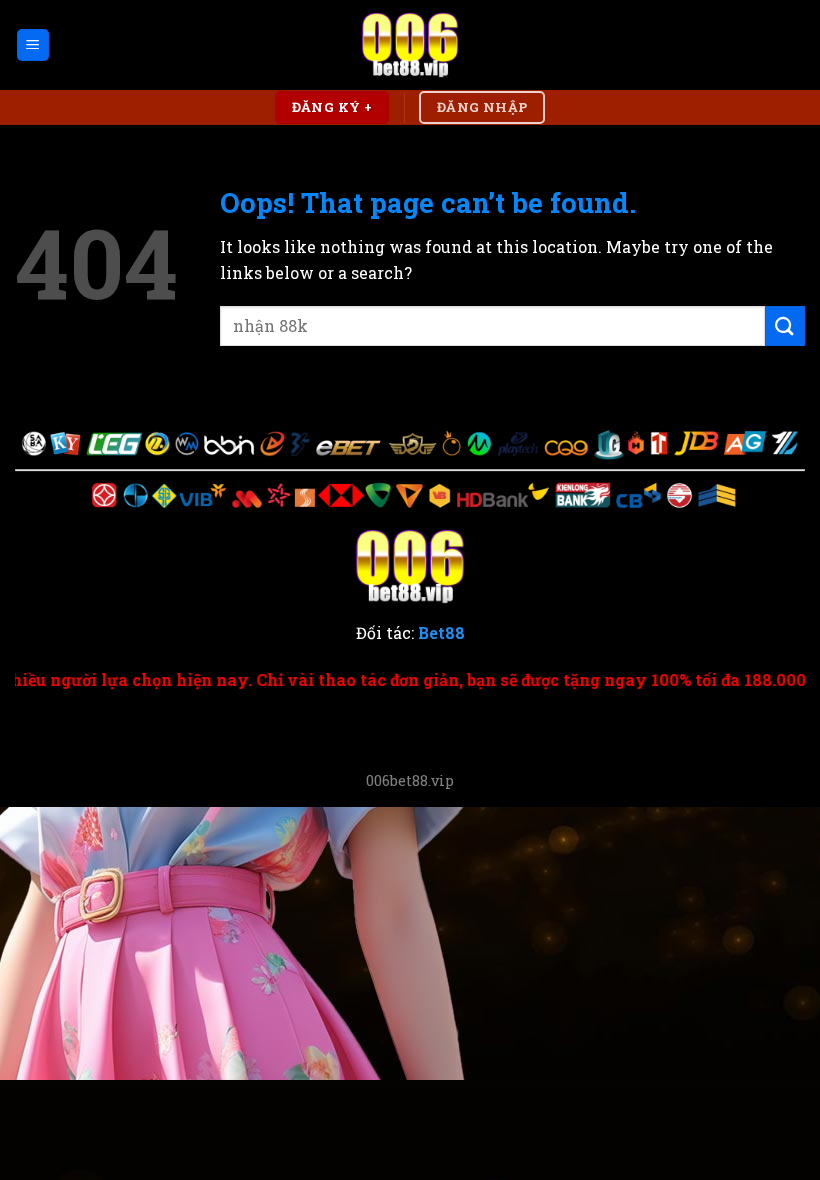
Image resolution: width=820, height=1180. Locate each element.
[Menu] (33, 45)
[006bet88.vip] (410, 45)
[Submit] (785, 325)
